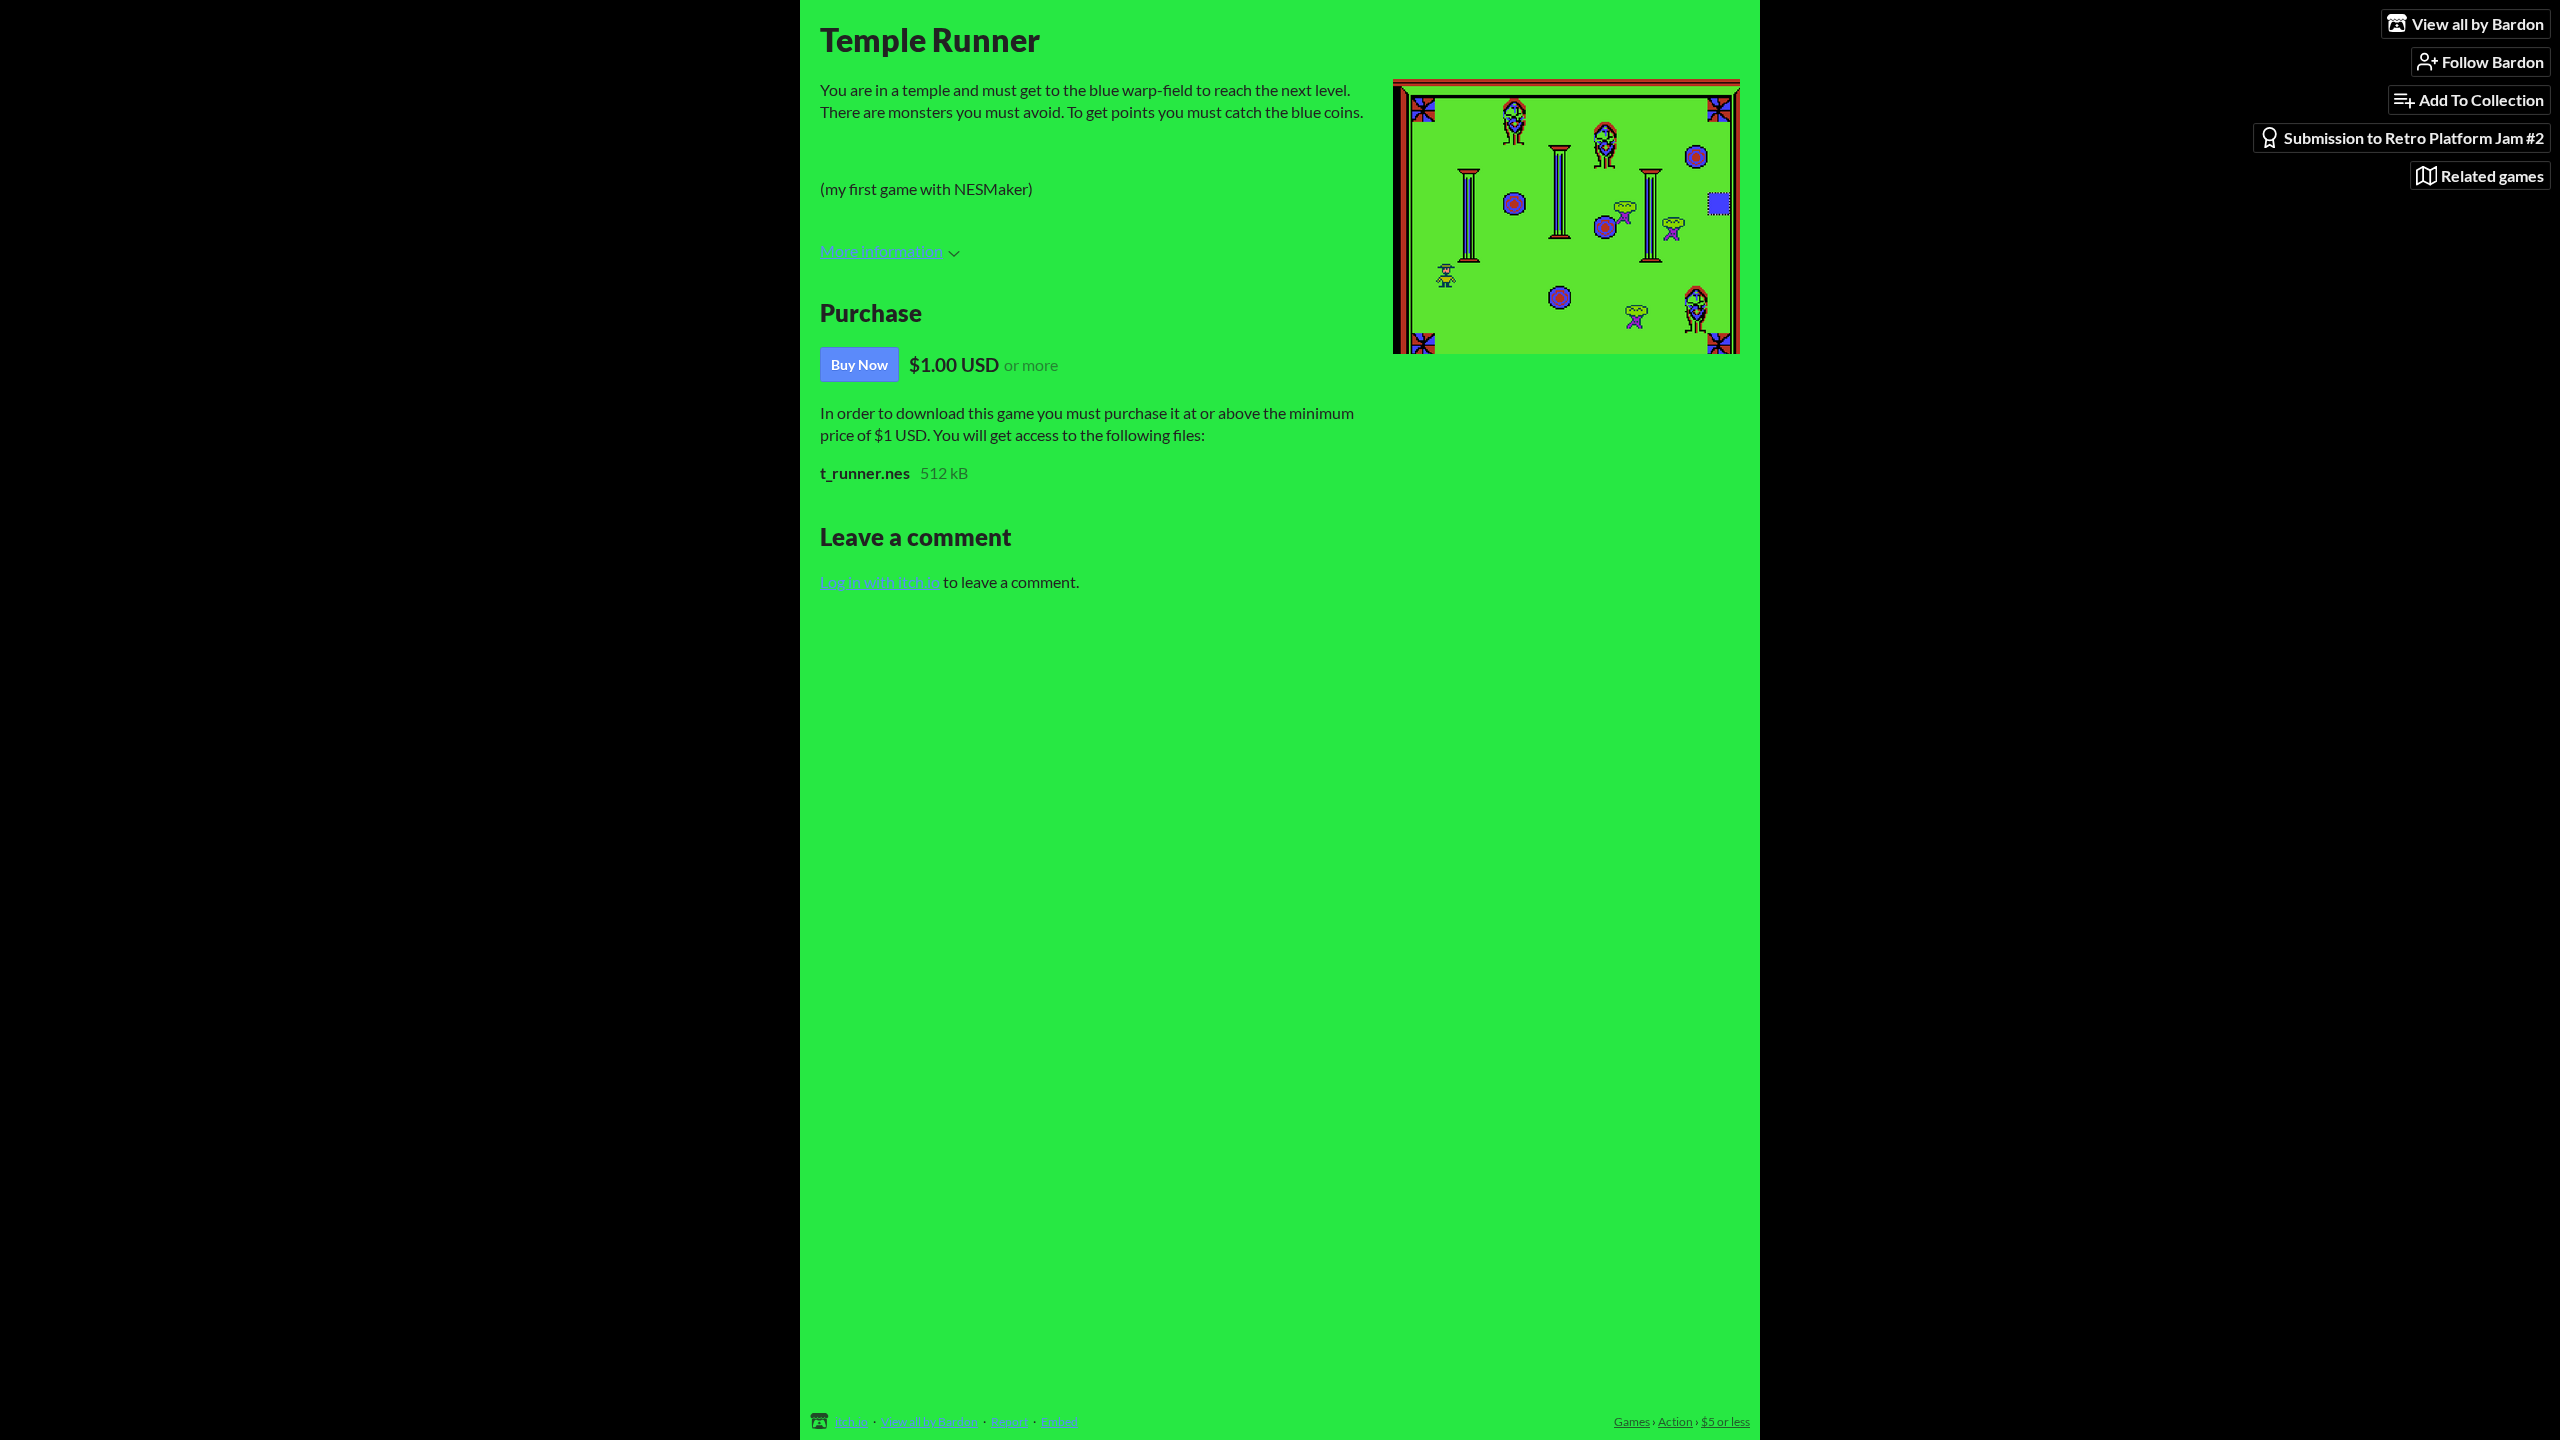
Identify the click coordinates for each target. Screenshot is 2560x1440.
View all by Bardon (929, 1421)
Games (1632, 1421)
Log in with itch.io (880, 581)
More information (881, 250)
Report (1009, 1421)
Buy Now (859, 364)
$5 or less (1725, 1421)
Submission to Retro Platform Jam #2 (2414, 137)
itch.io (851, 1421)
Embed (1059, 1421)
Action (1675, 1421)
